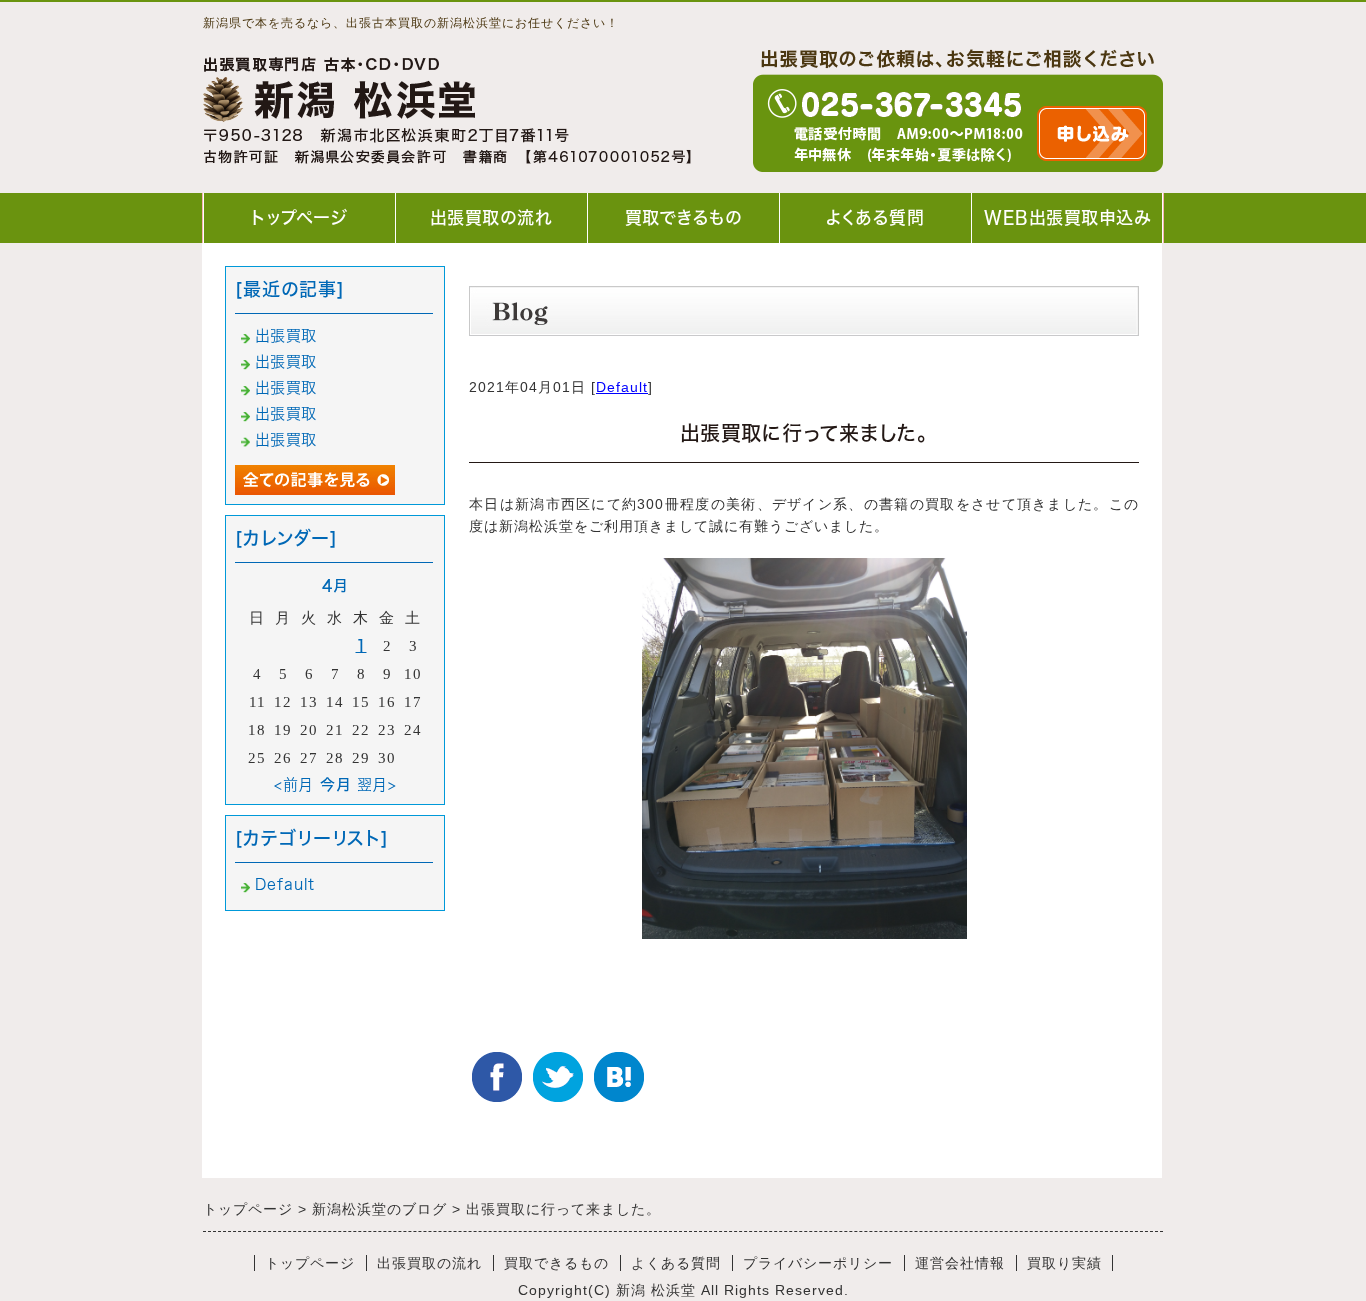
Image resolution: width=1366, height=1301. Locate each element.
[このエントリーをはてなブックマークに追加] (619, 1077)
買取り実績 (1064, 1263)
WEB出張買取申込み (1067, 217)
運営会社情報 (960, 1263)
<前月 (294, 784)
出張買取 (286, 335)
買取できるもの (683, 217)
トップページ (299, 217)
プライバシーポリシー (818, 1263)
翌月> (377, 784)
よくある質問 (875, 217)
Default (622, 387)
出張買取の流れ (491, 217)
